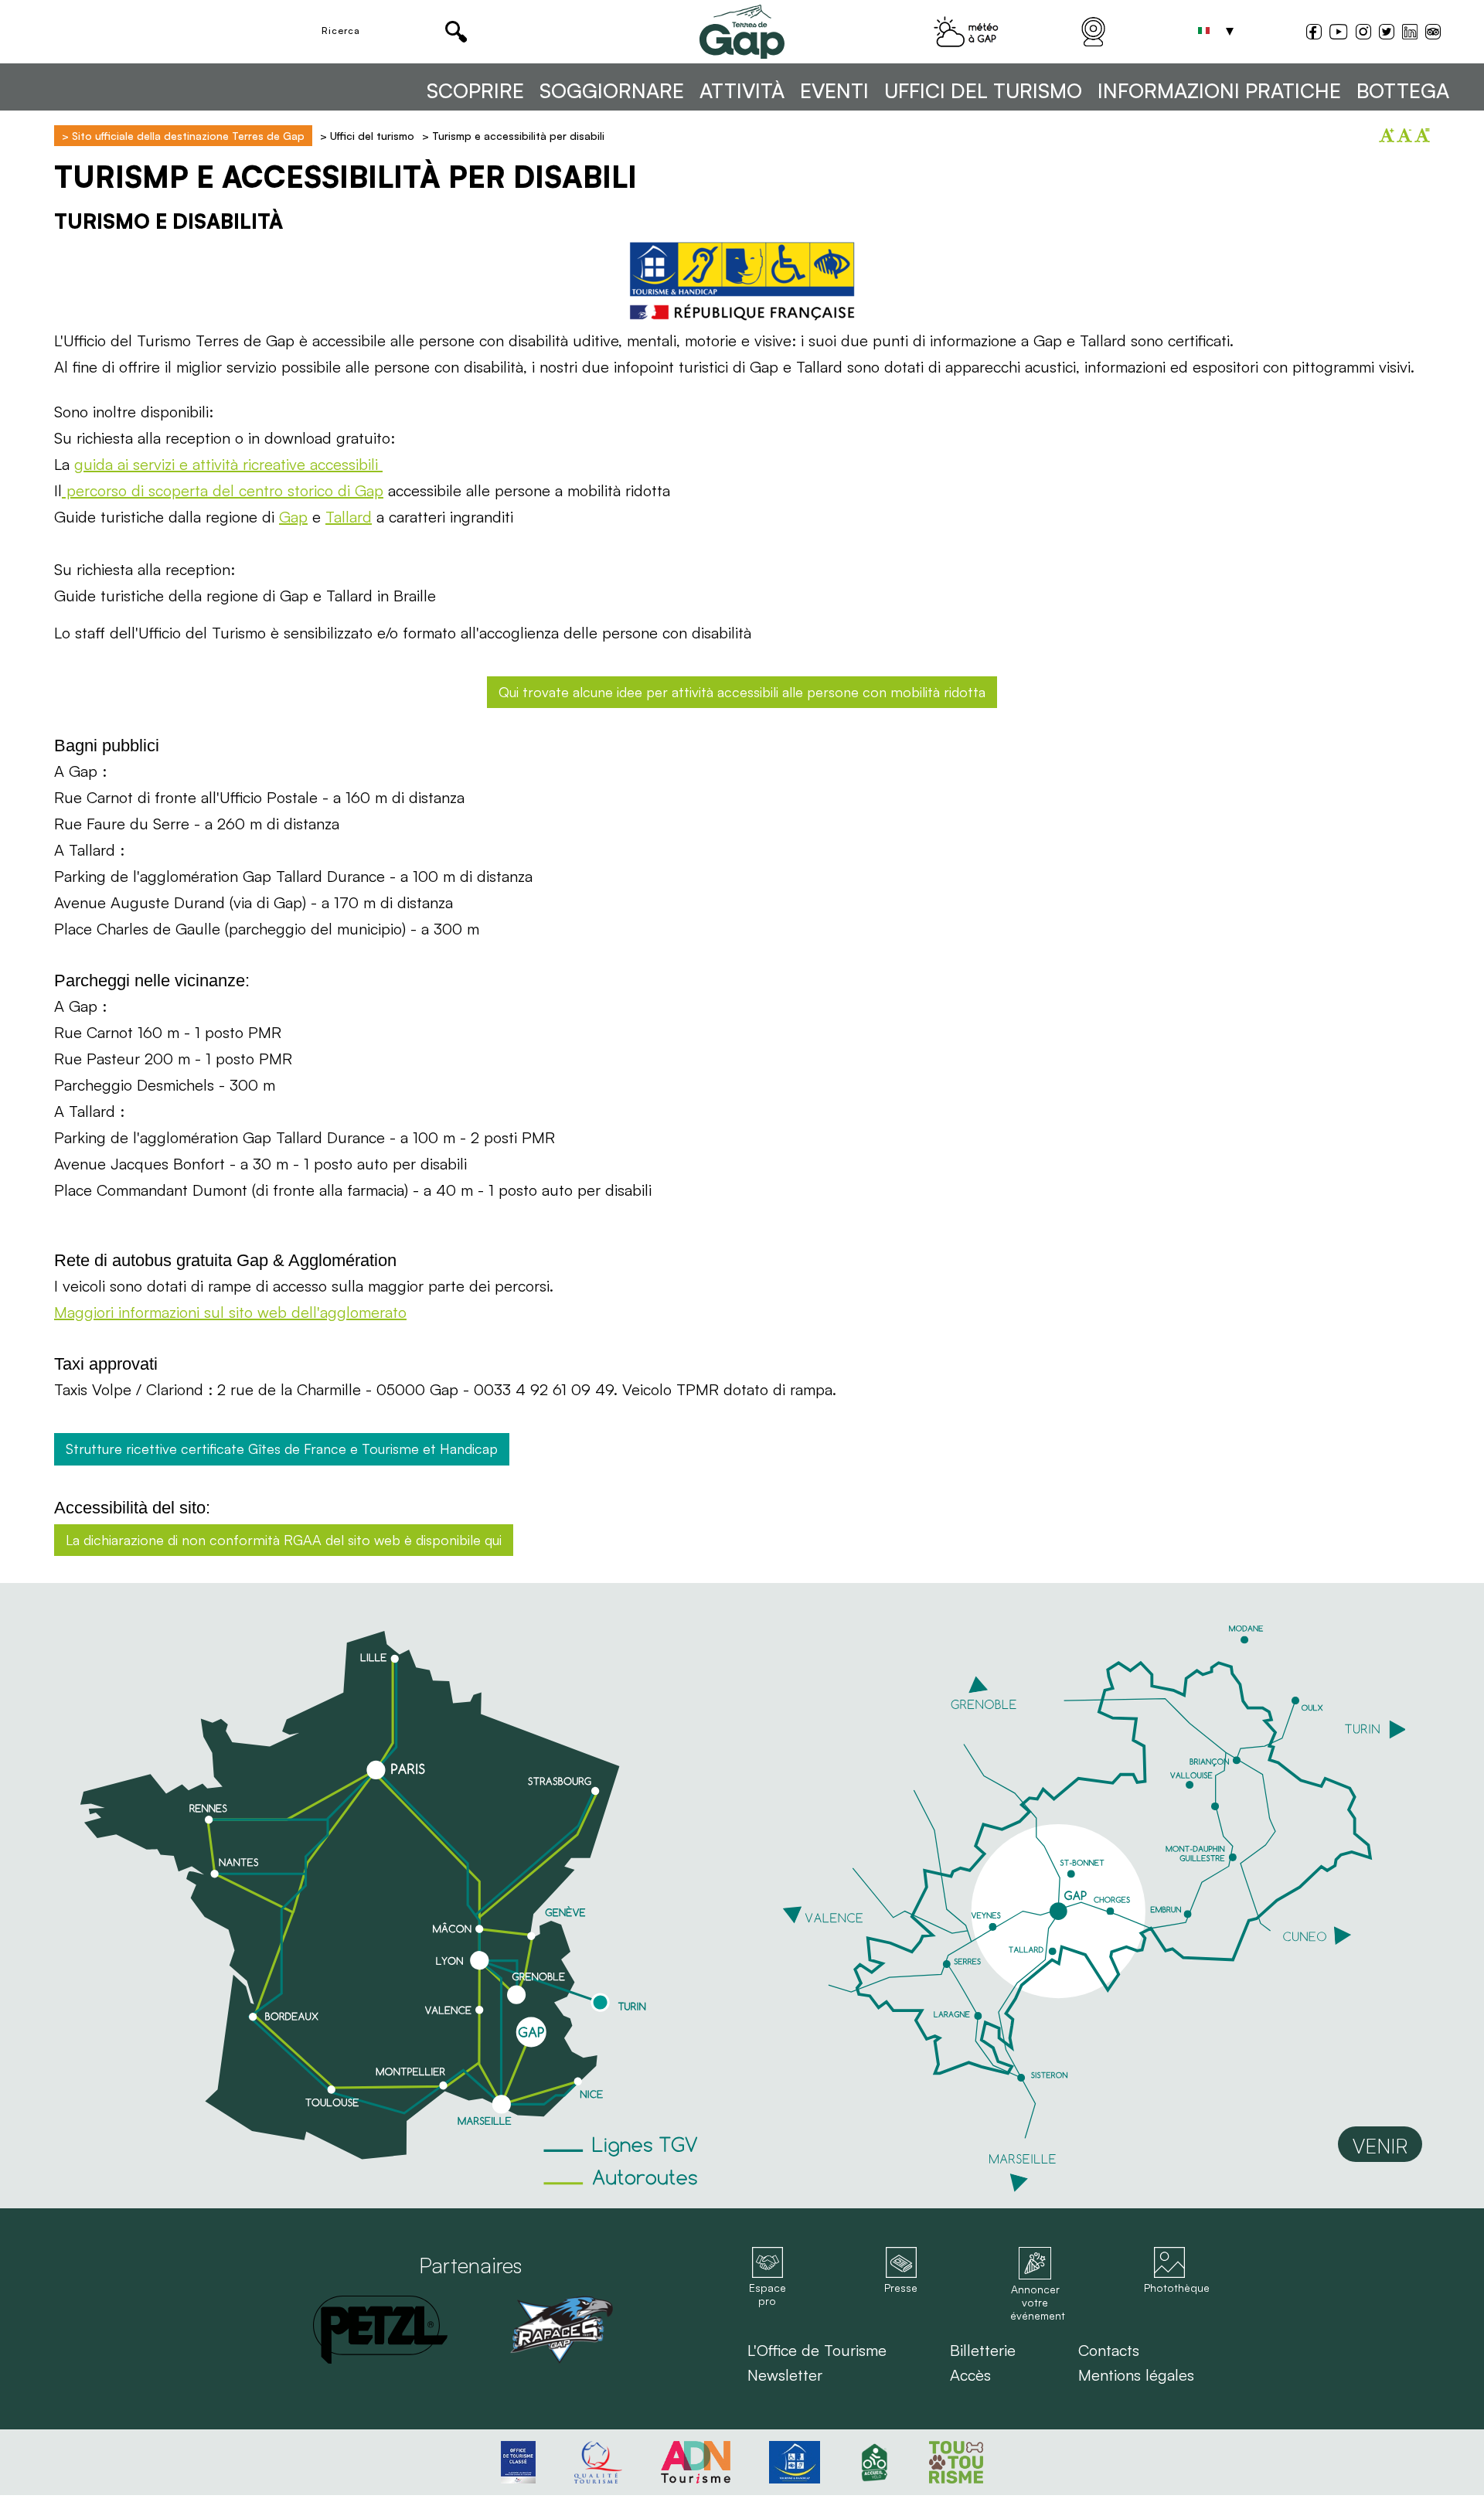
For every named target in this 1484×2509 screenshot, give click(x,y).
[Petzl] (380, 2330)
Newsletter (785, 2375)
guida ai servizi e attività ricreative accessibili (228, 464)
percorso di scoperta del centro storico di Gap (223, 490)
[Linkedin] (1410, 32)
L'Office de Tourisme (817, 2351)
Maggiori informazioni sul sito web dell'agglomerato (230, 1312)
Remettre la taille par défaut (1422, 135)
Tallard (349, 517)
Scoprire (475, 91)
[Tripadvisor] (1433, 34)
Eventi (834, 91)
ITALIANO (1203, 31)
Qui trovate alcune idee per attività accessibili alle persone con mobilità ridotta (742, 692)
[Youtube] (1338, 34)
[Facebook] (1314, 34)
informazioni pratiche (1219, 91)
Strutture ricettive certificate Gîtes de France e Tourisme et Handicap (282, 1449)
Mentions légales (1136, 2375)
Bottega (1403, 91)
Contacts (1109, 2351)
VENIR (1380, 2146)
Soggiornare (612, 91)
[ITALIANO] (1203, 31)
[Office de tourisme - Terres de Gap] (742, 32)
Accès (970, 2375)
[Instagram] (1363, 34)
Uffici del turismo (983, 91)
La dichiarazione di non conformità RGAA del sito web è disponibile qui (284, 1540)
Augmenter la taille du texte (1387, 135)
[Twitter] (1387, 34)
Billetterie (983, 2351)
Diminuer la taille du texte (1404, 135)
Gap (293, 517)
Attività (742, 91)
